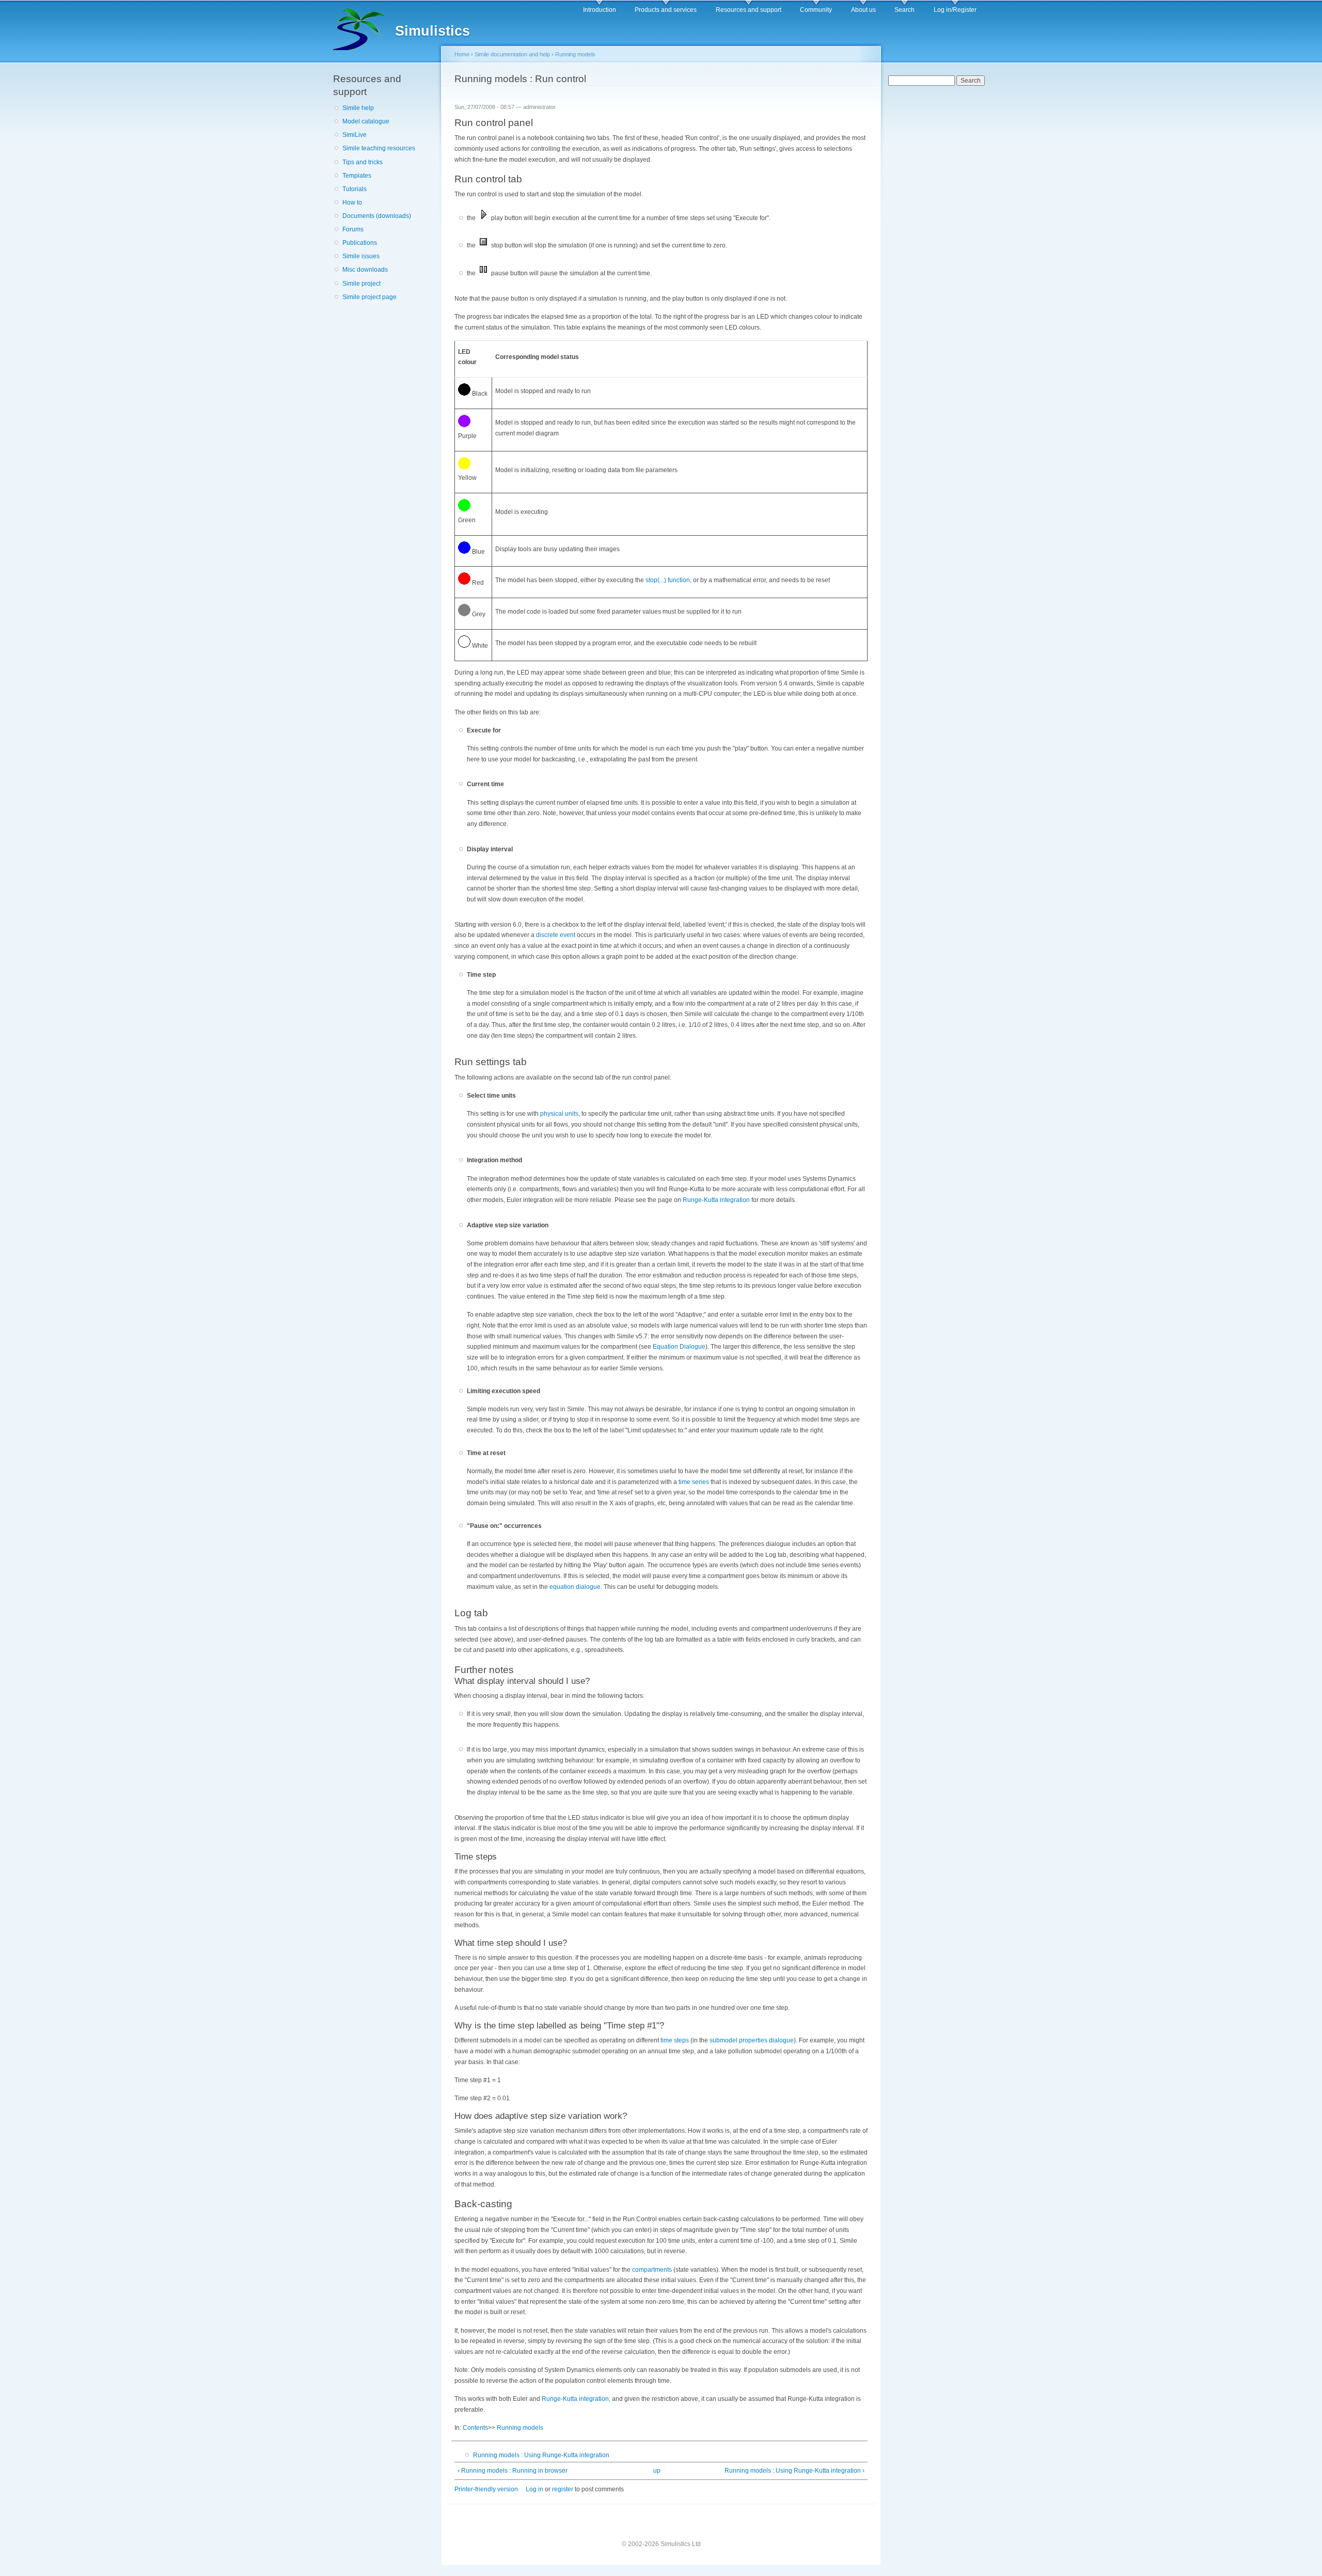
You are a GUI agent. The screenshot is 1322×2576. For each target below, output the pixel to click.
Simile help (358, 108)
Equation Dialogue (679, 1347)
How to (352, 202)
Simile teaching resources (379, 148)
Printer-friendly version (486, 2489)
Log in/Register (955, 10)
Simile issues (361, 256)
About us (863, 10)
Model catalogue (366, 121)
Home (462, 54)
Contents (475, 2428)
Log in (534, 2489)
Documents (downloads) (377, 216)
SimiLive (355, 135)
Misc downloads (365, 270)
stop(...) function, (668, 580)
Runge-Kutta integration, (576, 2399)
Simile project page (369, 297)
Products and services (666, 10)
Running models (575, 54)
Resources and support (749, 10)
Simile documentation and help (512, 54)
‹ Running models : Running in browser (513, 2471)
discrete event (556, 935)
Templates (357, 176)
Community (816, 10)
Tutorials (355, 189)
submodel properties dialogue (752, 2040)
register (563, 2489)
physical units (559, 1114)
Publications (360, 243)
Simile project (361, 284)
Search (904, 10)
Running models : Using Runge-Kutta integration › (794, 2471)
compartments (652, 2270)
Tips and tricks (363, 162)
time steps (675, 2040)
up (657, 2471)
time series (694, 1482)
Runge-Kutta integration (716, 1200)
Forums (353, 229)
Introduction (600, 10)
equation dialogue (575, 1587)
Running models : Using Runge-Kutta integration (541, 2455)
